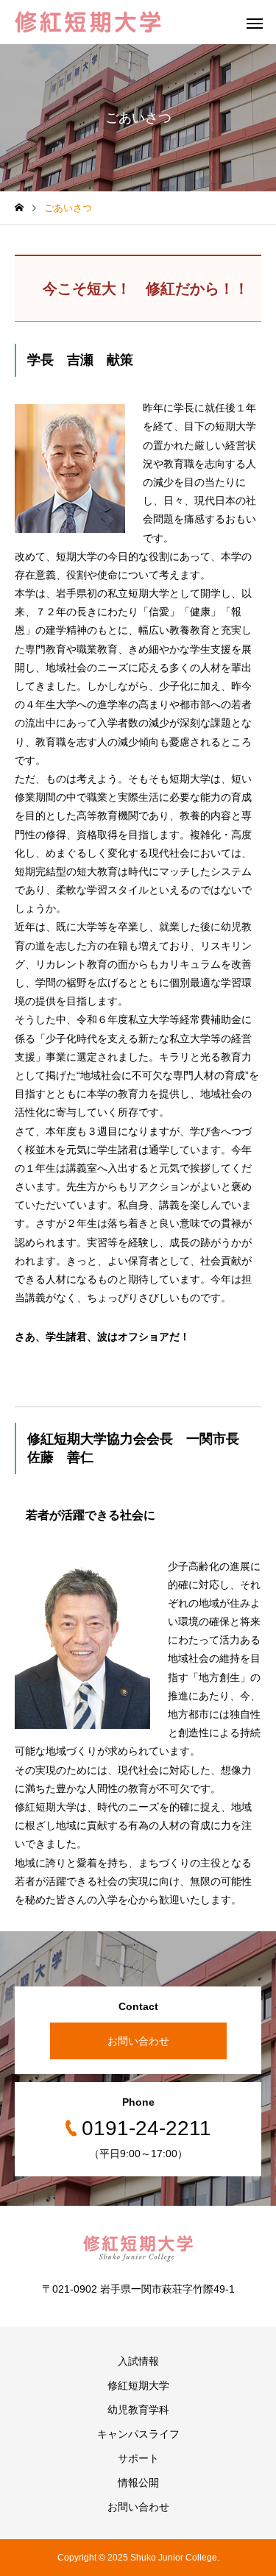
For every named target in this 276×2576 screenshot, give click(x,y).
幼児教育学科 (138, 2410)
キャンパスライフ (138, 2434)
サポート (138, 2458)
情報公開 (138, 2483)
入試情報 (138, 2361)
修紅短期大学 (138, 2385)
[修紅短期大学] (88, 22)
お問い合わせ (138, 2041)
